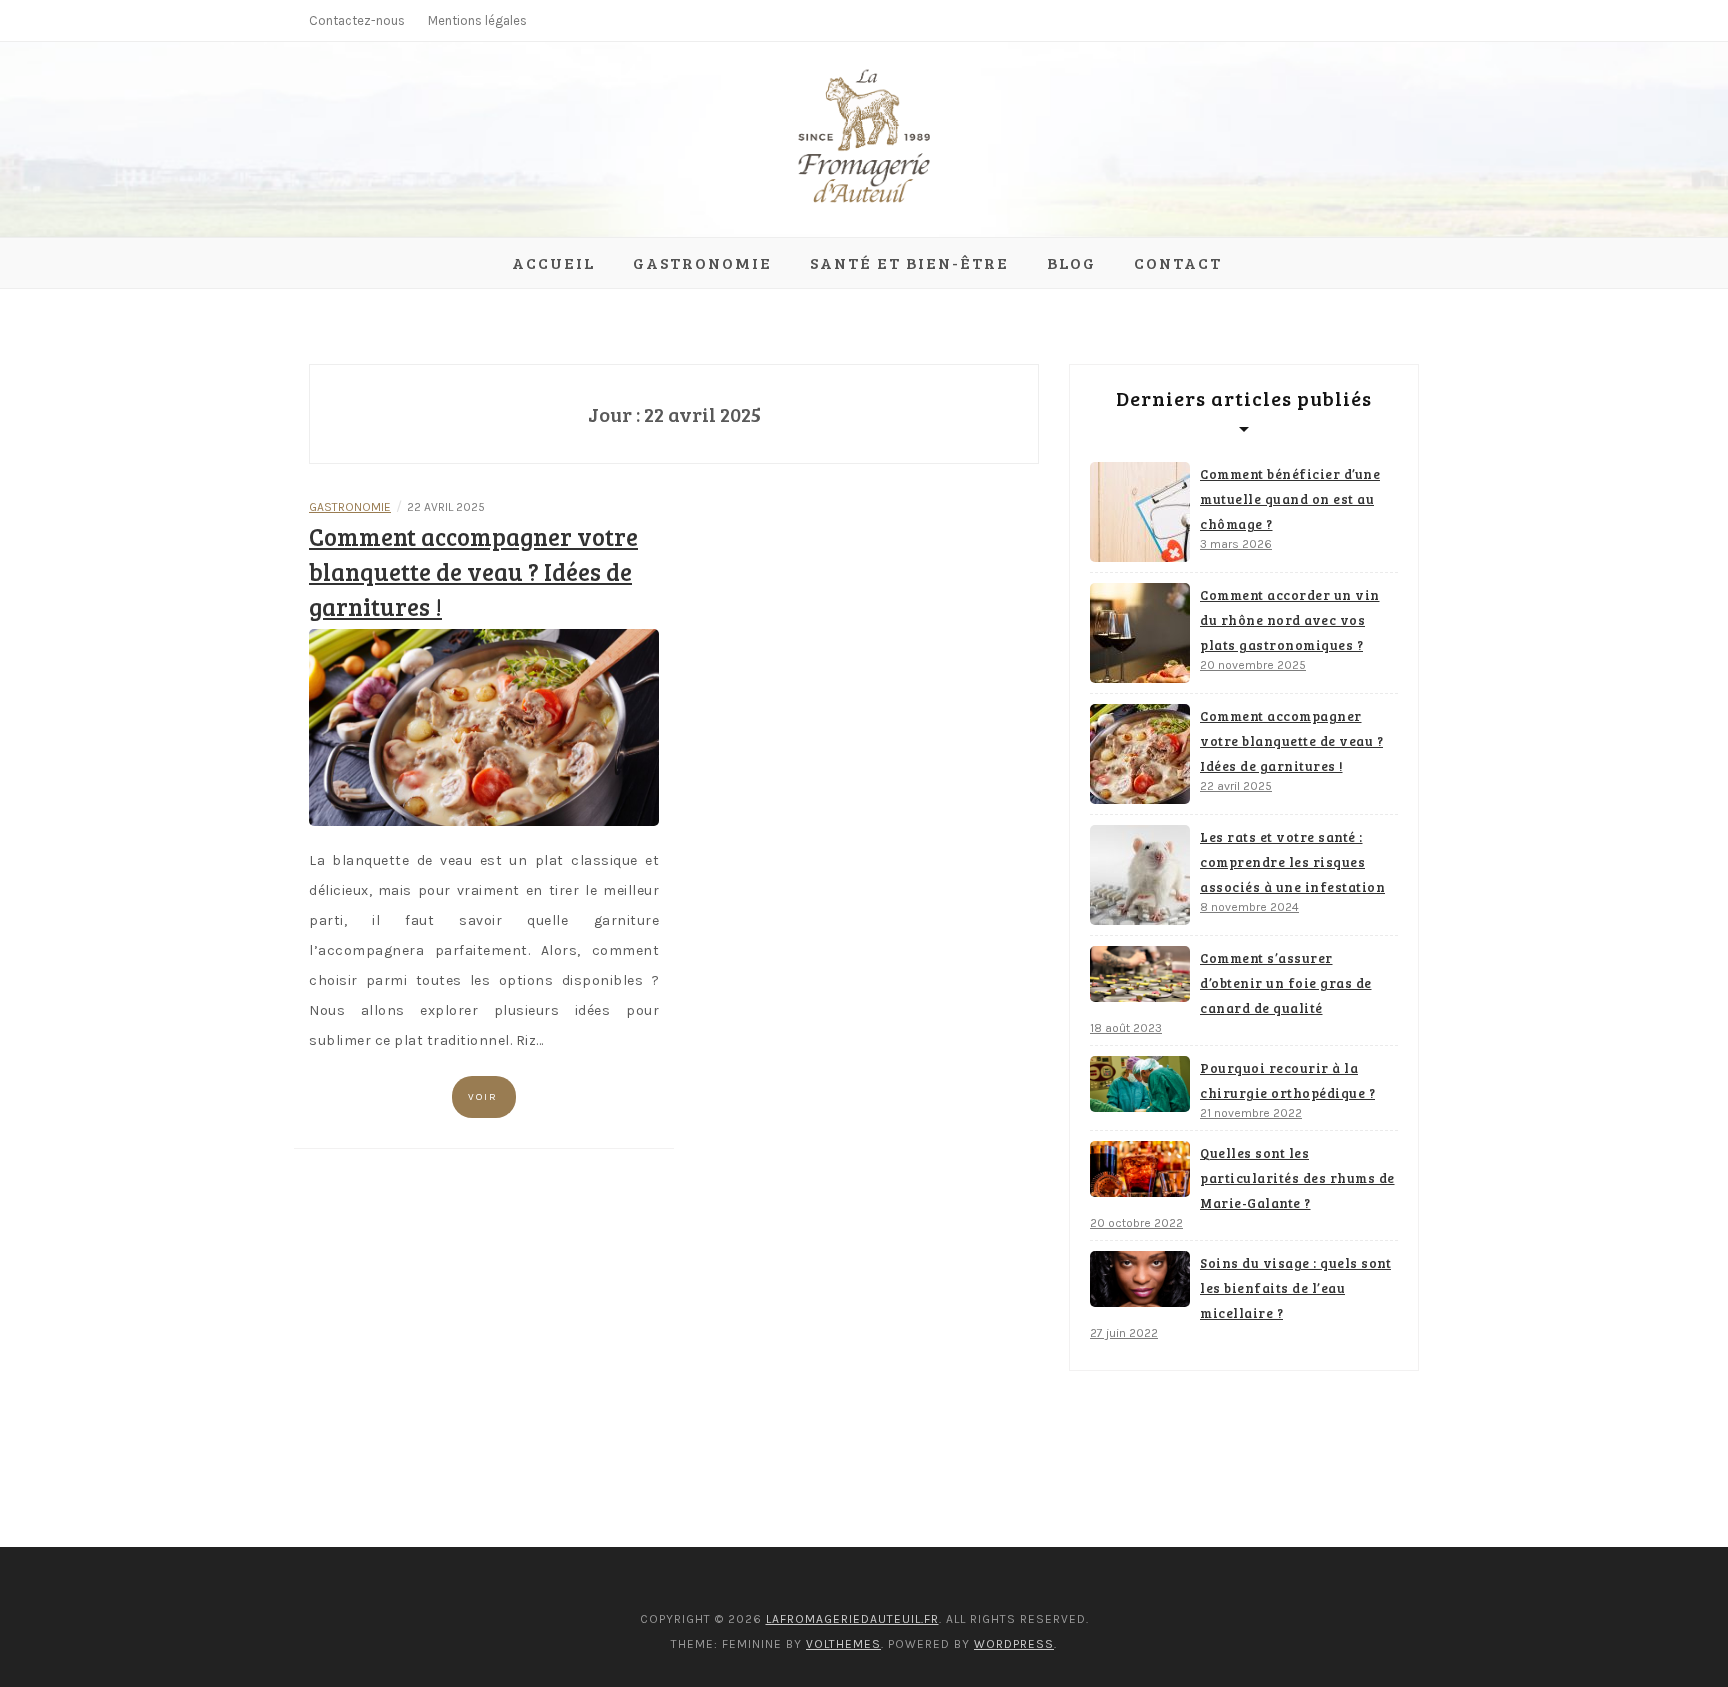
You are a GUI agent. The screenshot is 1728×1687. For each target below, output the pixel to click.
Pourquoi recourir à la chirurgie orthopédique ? (1287, 1080)
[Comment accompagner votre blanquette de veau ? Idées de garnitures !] (484, 726)
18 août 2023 (1126, 1028)
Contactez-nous (357, 20)
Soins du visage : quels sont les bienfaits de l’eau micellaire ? (1295, 1288)
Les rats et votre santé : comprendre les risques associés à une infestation (1292, 862)
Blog (1071, 262)
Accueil (553, 262)
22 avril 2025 (1236, 786)
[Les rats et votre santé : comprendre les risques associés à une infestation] (1140, 875)
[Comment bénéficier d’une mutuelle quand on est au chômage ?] (1140, 512)
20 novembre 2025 (1253, 665)
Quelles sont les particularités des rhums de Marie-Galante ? (1297, 1178)
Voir (483, 1097)
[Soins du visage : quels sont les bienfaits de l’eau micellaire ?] (1140, 1279)
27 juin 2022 (1124, 1333)
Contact (1178, 262)
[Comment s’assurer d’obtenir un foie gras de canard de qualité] (1140, 974)
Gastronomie (702, 262)
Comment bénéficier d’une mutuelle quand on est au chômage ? (1290, 499)
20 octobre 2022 (1136, 1223)
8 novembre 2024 (1249, 907)
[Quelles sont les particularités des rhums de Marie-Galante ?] (1140, 1169)
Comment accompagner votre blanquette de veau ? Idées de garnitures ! (473, 571)
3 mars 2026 (1236, 544)
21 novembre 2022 (1251, 1113)
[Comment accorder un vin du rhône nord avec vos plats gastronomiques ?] (1140, 633)
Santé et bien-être (909, 262)
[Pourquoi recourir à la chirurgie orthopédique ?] (1140, 1084)
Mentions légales (477, 20)
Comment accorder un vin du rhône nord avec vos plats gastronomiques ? (1290, 620)
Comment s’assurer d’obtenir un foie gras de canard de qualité (1286, 983)
